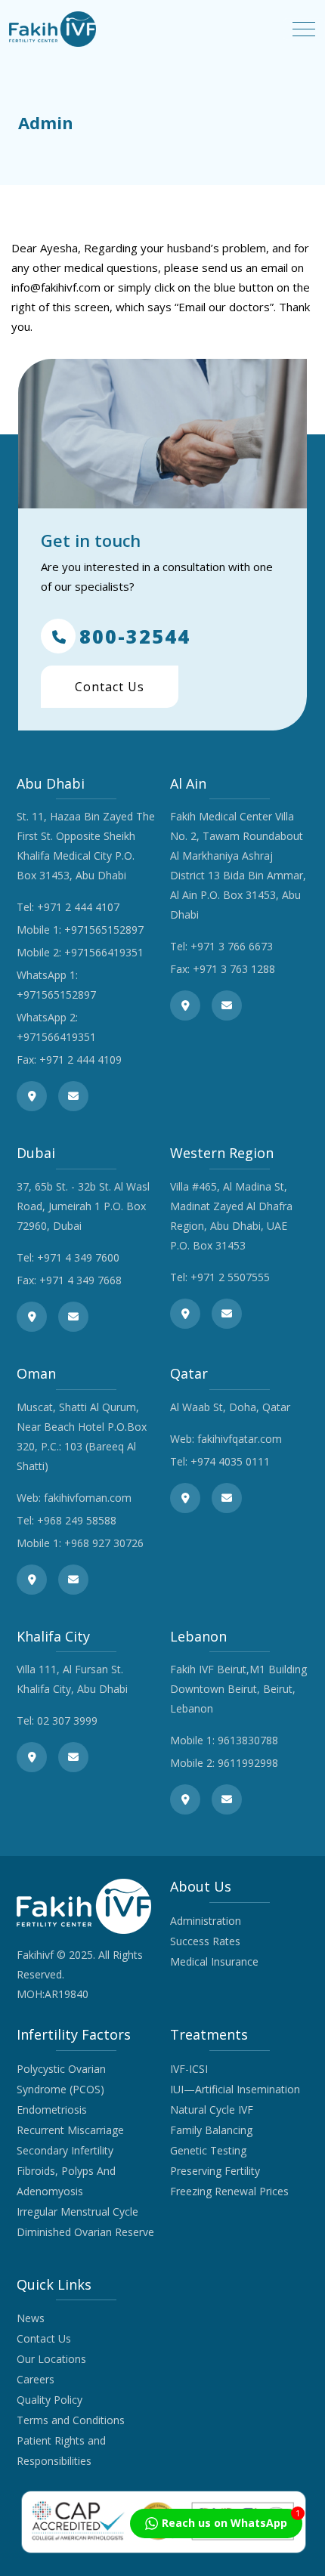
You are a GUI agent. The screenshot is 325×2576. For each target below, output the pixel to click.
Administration (206, 1921)
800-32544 (135, 636)
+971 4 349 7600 (78, 1257)
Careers (36, 2379)
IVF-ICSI (189, 2069)
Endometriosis (52, 2110)
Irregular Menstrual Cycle (77, 2212)
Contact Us (110, 687)
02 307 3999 (67, 1720)
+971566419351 (104, 952)
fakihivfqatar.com (240, 1439)
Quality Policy (50, 2400)
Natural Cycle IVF (212, 2110)
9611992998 (248, 1763)
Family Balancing (211, 2130)
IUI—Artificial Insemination (235, 2089)
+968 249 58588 (77, 1520)
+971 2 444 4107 (78, 907)
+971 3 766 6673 (232, 946)
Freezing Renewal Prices (229, 2191)
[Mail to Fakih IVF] (73, 1096)
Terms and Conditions (71, 2420)
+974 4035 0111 (230, 1461)
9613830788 (248, 1740)
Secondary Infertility (65, 2150)
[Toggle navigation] (304, 29)
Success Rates (205, 1941)
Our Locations (51, 2359)
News (31, 2318)
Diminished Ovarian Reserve (85, 2232)
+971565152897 (104, 930)
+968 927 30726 (104, 1543)
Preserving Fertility (215, 2171)
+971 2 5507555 (230, 1277)
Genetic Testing (208, 2150)
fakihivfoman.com (88, 1498)
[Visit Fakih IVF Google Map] (32, 1096)
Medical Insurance (214, 1961)
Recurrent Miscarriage (70, 2130)
